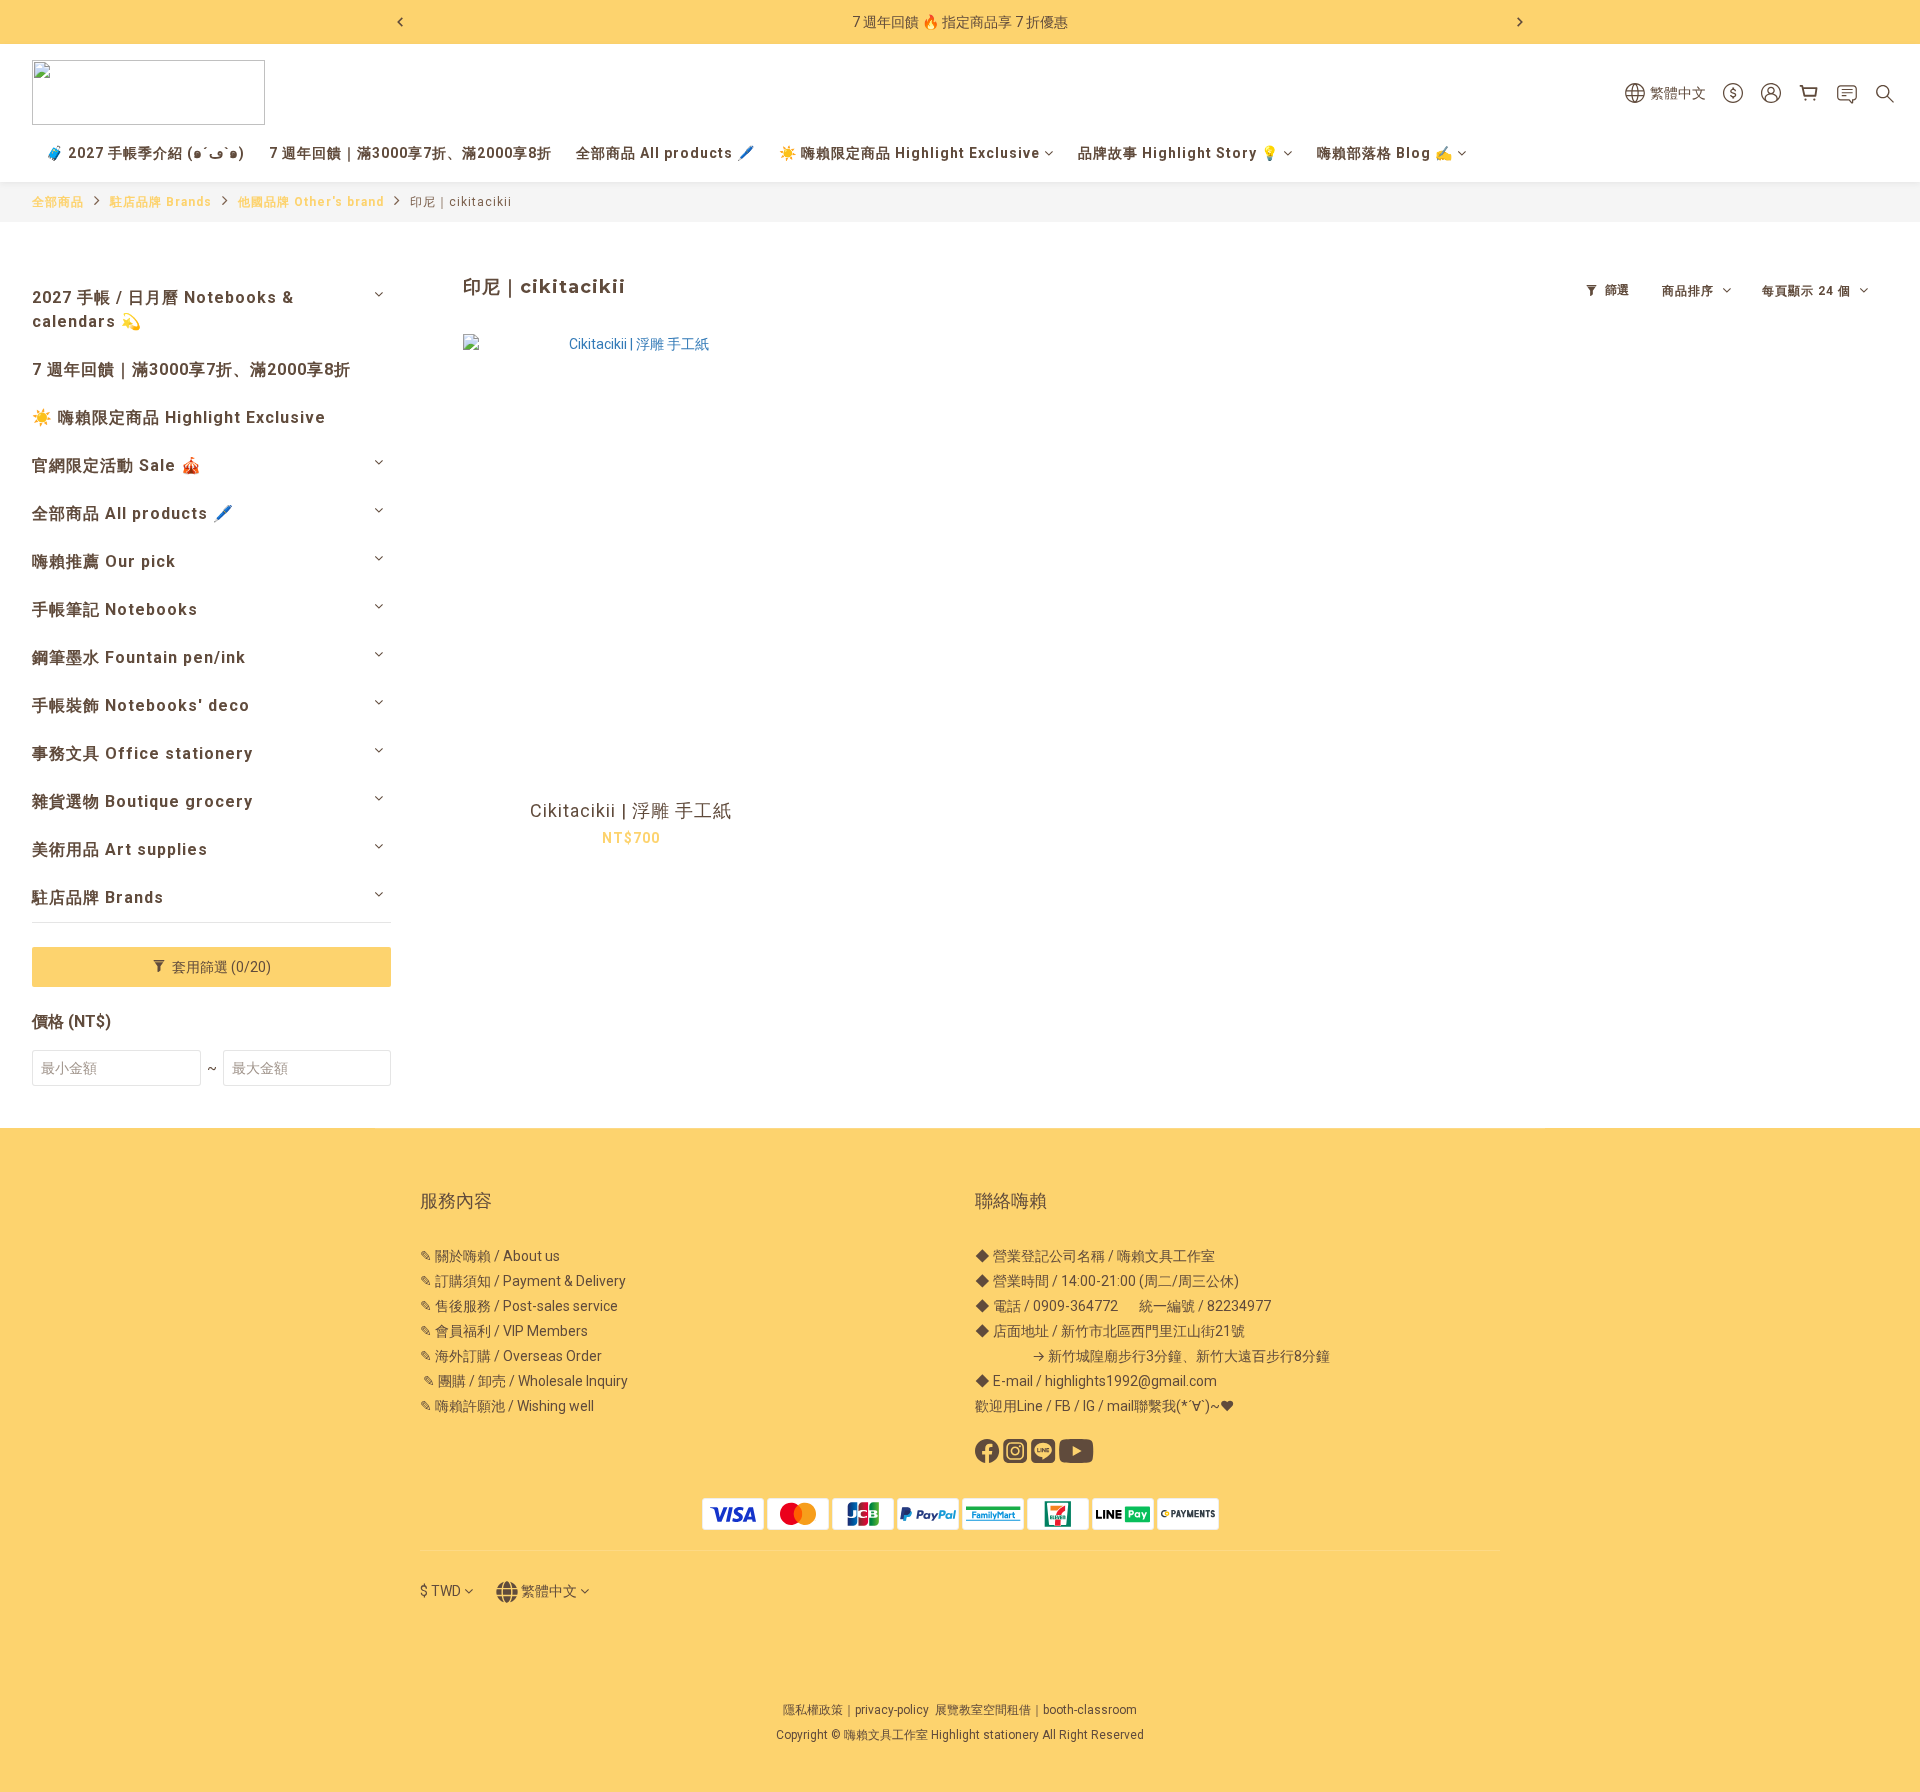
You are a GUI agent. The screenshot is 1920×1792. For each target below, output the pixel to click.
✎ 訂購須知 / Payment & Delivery (523, 1281)
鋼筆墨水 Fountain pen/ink (139, 657)
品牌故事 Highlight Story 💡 (1178, 153)
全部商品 (58, 202)
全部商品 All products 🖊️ (665, 153)
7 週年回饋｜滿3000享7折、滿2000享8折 (410, 153)
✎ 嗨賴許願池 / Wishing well (507, 1406)
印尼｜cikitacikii (461, 202)
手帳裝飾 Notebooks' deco (141, 705)
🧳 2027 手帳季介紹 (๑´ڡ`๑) (145, 153)
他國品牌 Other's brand (311, 202)
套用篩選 (220, 967)
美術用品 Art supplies (120, 849)
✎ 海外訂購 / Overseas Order (511, 1356)
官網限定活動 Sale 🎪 (117, 465)
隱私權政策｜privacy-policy (856, 1710)
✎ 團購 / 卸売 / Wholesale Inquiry (524, 1381)
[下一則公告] (1520, 22)
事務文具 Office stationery (142, 753)
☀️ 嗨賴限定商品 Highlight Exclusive (909, 153)
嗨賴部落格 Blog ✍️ (1385, 153)
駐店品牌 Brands (161, 202)
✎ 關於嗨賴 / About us (490, 1256)
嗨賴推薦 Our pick (104, 561)
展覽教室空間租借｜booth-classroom (1036, 1710)
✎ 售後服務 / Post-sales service (519, 1306)
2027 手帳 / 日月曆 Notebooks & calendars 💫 (163, 309)
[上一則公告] (400, 22)
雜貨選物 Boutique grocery (142, 801)
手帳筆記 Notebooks (115, 609)
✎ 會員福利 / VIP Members (504, 1331)
